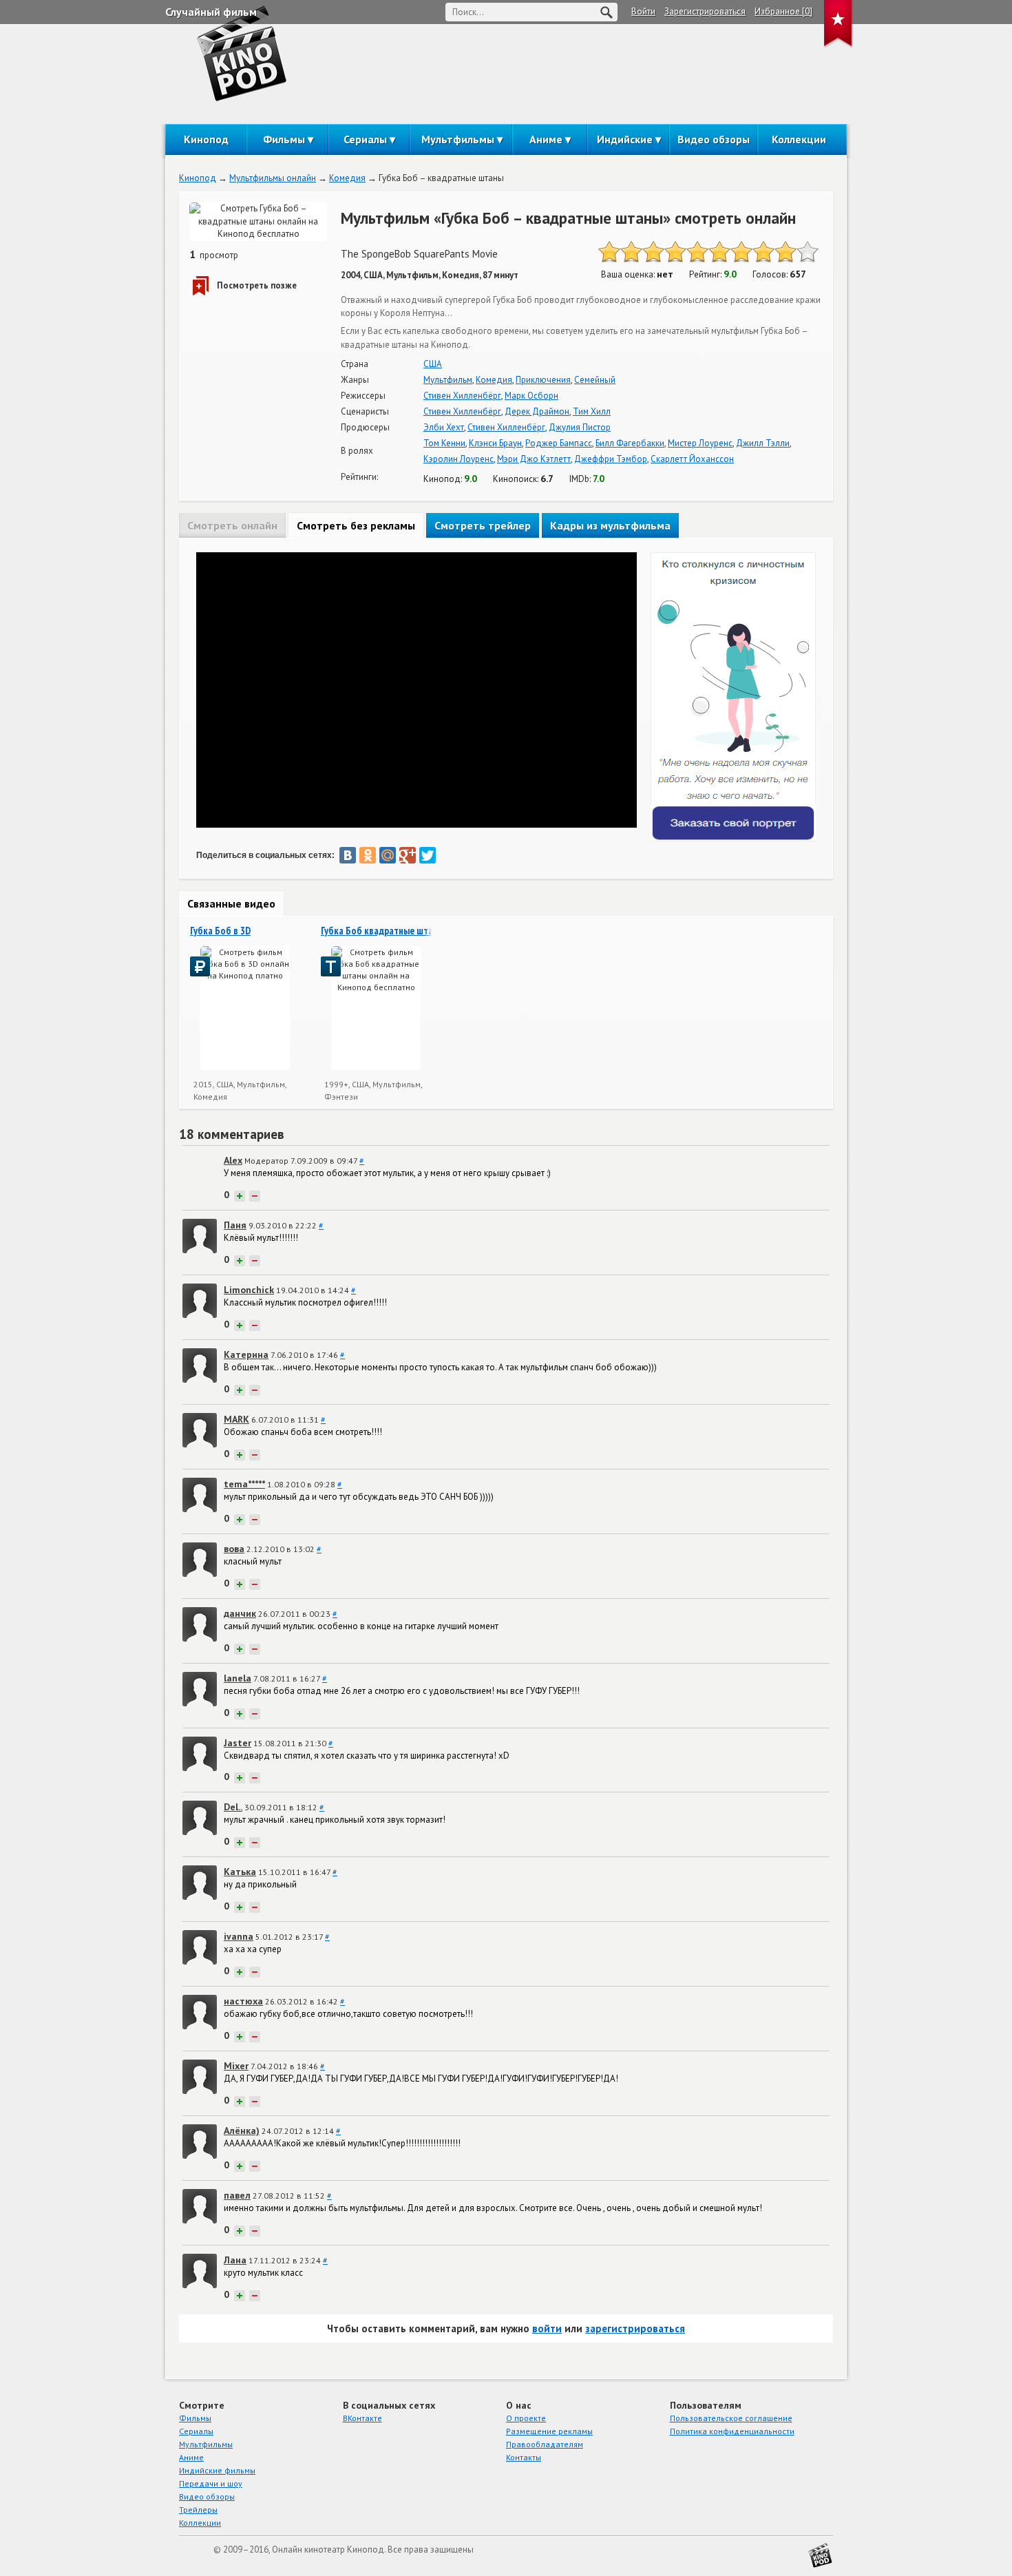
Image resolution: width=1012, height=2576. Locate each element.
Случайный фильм (211, 12)
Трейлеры (198, 2510)
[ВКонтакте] (348, 855)
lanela (238, 1678)
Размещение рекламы (549, 2431)
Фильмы (284, 139)
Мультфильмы (458, 139)
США (433, 364)
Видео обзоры (714, 139)
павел (237, 2195)
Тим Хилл (592, 411)
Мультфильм (448, 380)
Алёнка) (242, 2130)
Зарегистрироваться (705, 11)
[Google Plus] (408, 855)
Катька (240, 1872)
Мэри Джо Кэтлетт (534, 459)
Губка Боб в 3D (220, 931)
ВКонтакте (362, 2418)
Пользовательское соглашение (731, 2418)
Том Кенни (444, 443)
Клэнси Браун (495, 443)
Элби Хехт (444, 427)
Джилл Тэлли (763, 443)
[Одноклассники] (368, 855)
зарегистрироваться (635, 2328)
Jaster (238, 1743)
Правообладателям (545, 2444)
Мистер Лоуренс (700, 443)
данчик (240, 1613)
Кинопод (206, 139)
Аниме (546, 139)
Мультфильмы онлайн (273, 178)
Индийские (625, 139)
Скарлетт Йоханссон (692, 459)
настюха (243, 2001)
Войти (643, 11)
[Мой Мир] (388, 855)
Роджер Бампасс (559, 443)
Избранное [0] (783, 11)
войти (547, 2328)
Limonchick (249, 1290)
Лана (235, 2260)
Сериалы (365, 139)
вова (234, 1549)
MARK (236, 1419)
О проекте (526, 2418)
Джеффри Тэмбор (611, 459)
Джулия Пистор (580, 427)
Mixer (236, 2066)
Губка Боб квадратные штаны (382, 931)
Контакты (524, 2457)
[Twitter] (428, 855)
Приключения (543, 380)
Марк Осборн (531, 396)
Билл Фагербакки (630, 443)
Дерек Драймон (537, 411)
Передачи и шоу (211, 2483)
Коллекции (799, 139)
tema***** (244, 1484)
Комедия (347, 178)
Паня (235, 1225)
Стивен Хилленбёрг (462, 396)
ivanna (239, 1936)
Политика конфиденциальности (732, 2431)
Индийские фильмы (217, 2470)
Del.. (233, 1807)
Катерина (246, 1354)
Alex (233, 1160)
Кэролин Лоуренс (458, 459)
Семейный (595, 380)
